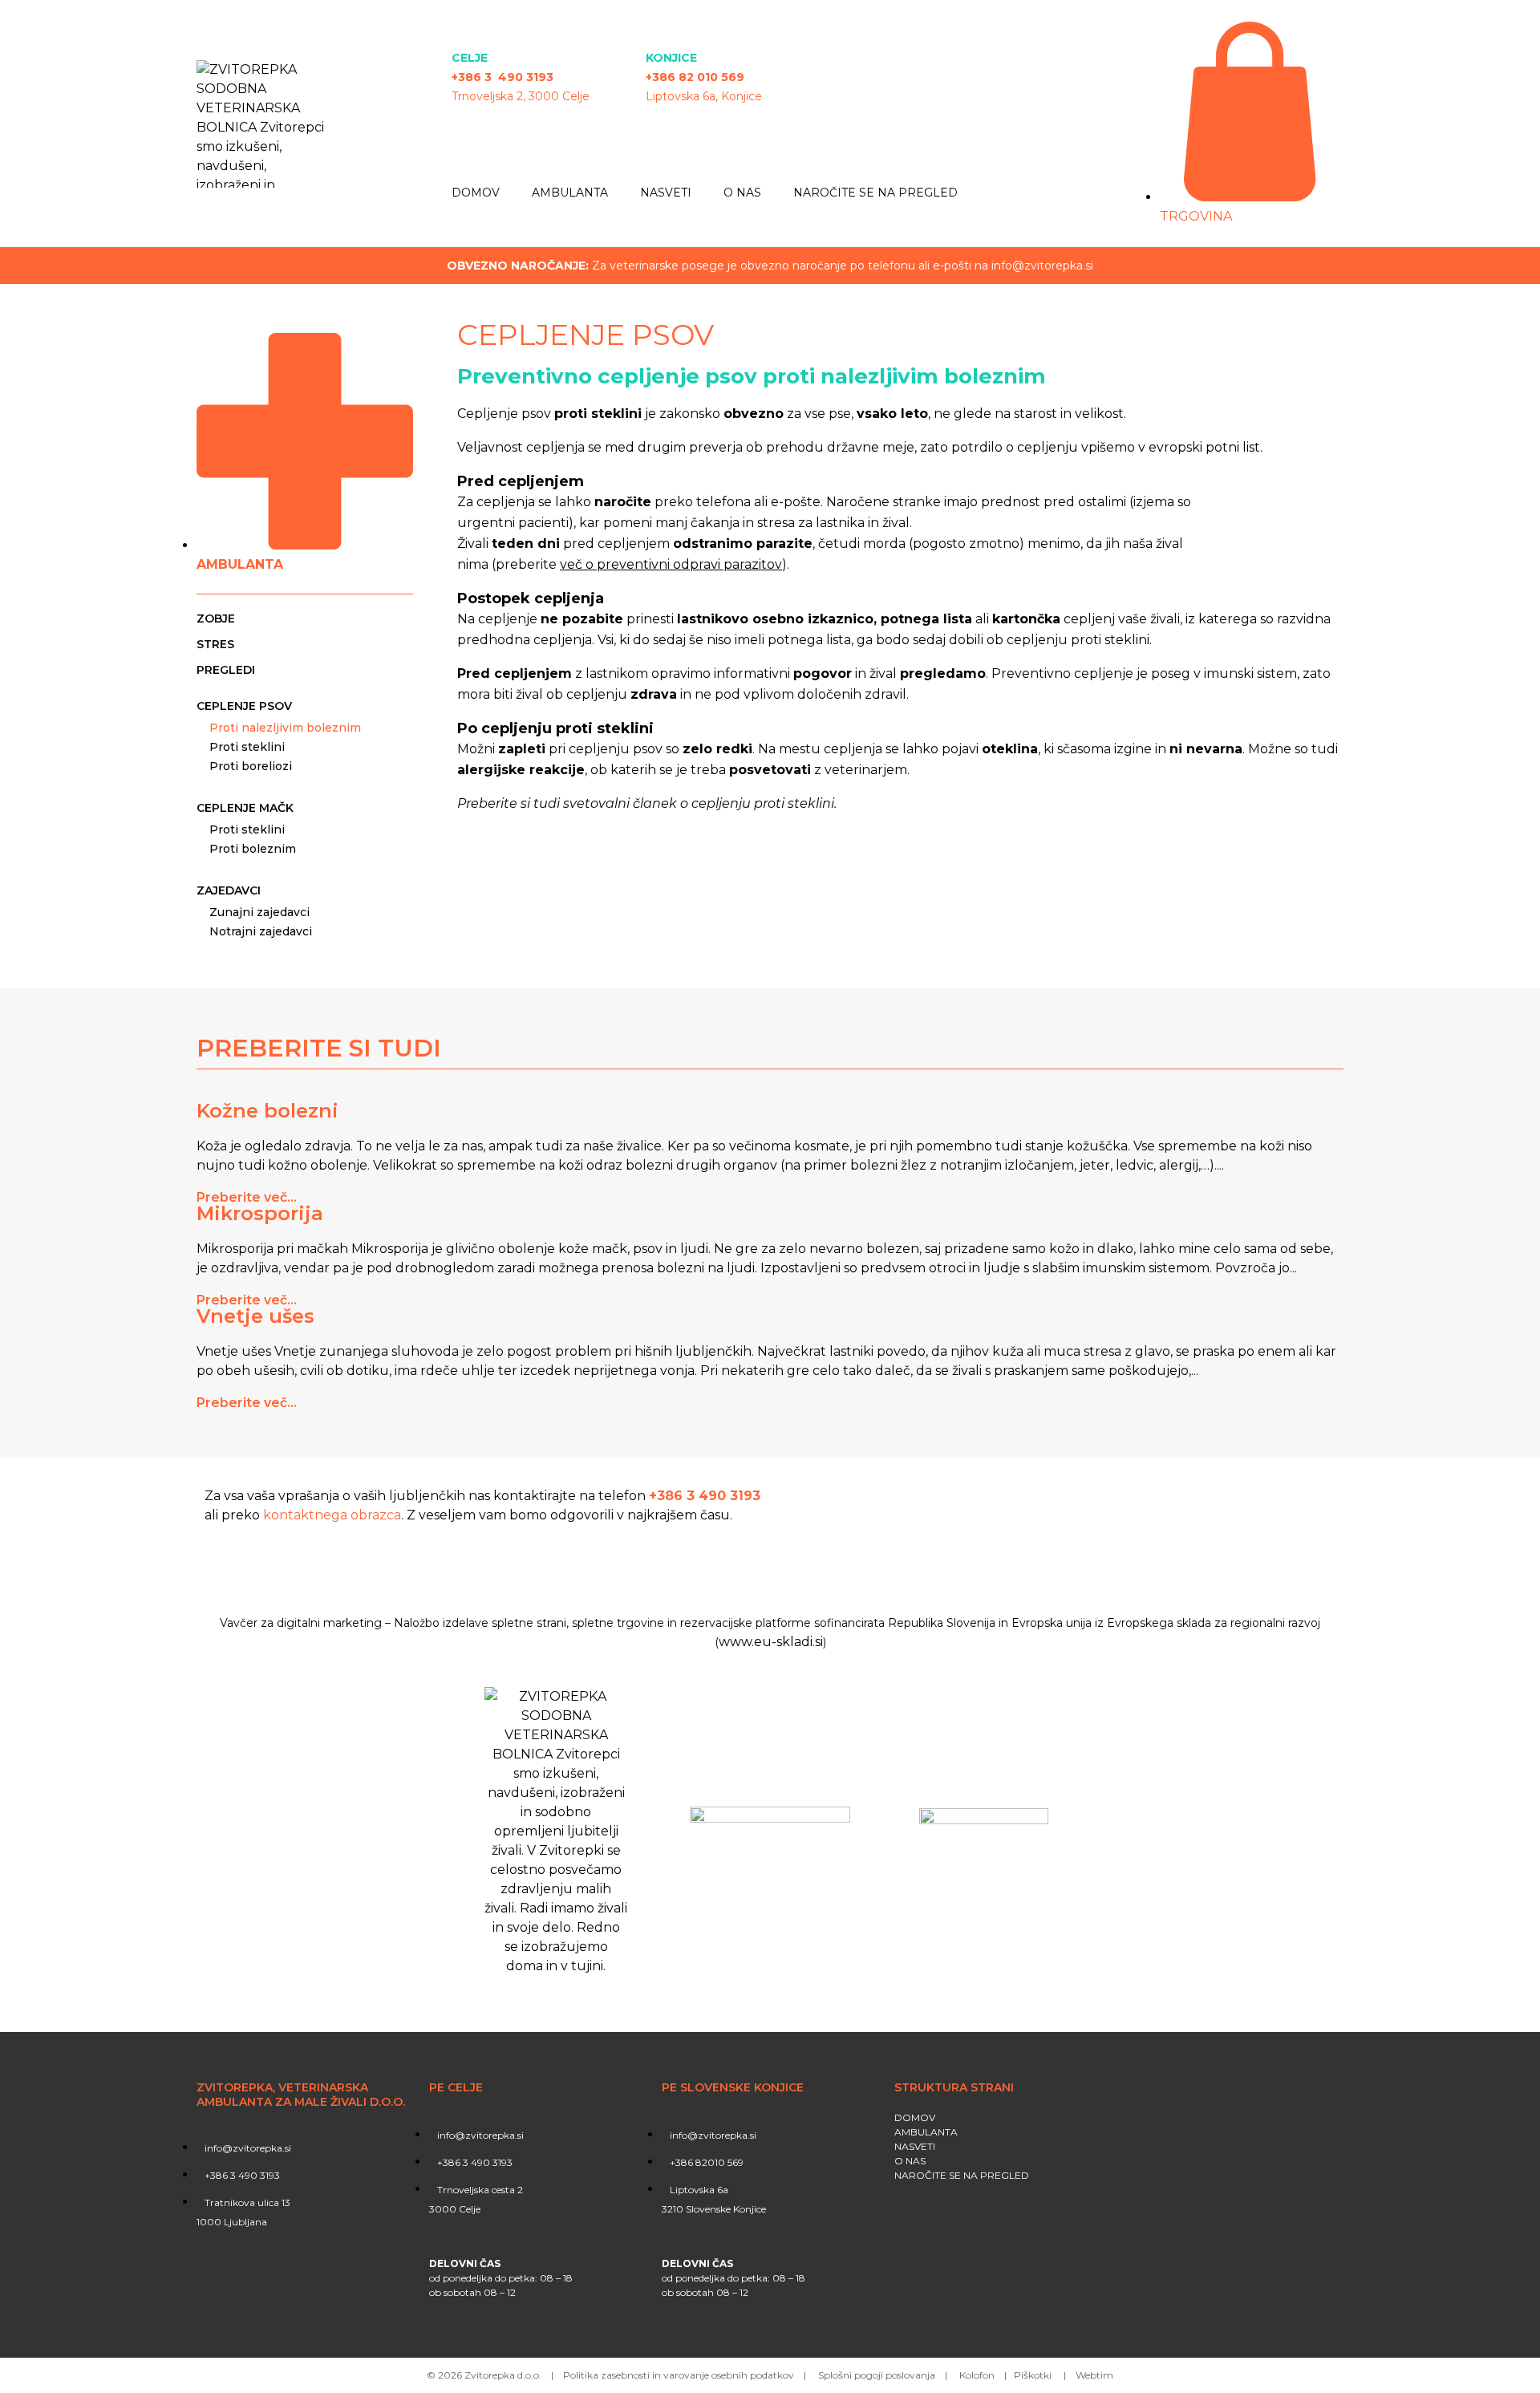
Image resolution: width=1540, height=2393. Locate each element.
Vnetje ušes (255, 1316)
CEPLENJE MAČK (245, 808)
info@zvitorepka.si (1042, 266)
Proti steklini (247, 747)
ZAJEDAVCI (229, 890)
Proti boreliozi (251, 766)
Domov (476, 193)
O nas (742, 193)
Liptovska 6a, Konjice (704, 96)
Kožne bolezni (267, 1111)
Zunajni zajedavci (259, 912)
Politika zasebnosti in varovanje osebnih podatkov (679, 2375)
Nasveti (666, 193)
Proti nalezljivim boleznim (285, 728)
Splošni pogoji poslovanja (877, 2375)
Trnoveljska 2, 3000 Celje (521, 96)
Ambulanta (570, 193)
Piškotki (1034, 2375)
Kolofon (977, 2375)
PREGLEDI (226, 670)
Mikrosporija (260, 1213)
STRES (215, 644)
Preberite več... (247, 1197)
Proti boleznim (253, 849)
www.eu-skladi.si (771, 1642)
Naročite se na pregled (875, 193)
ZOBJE (216, 619)
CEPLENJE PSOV (244, 706)
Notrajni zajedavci (261, 931)
